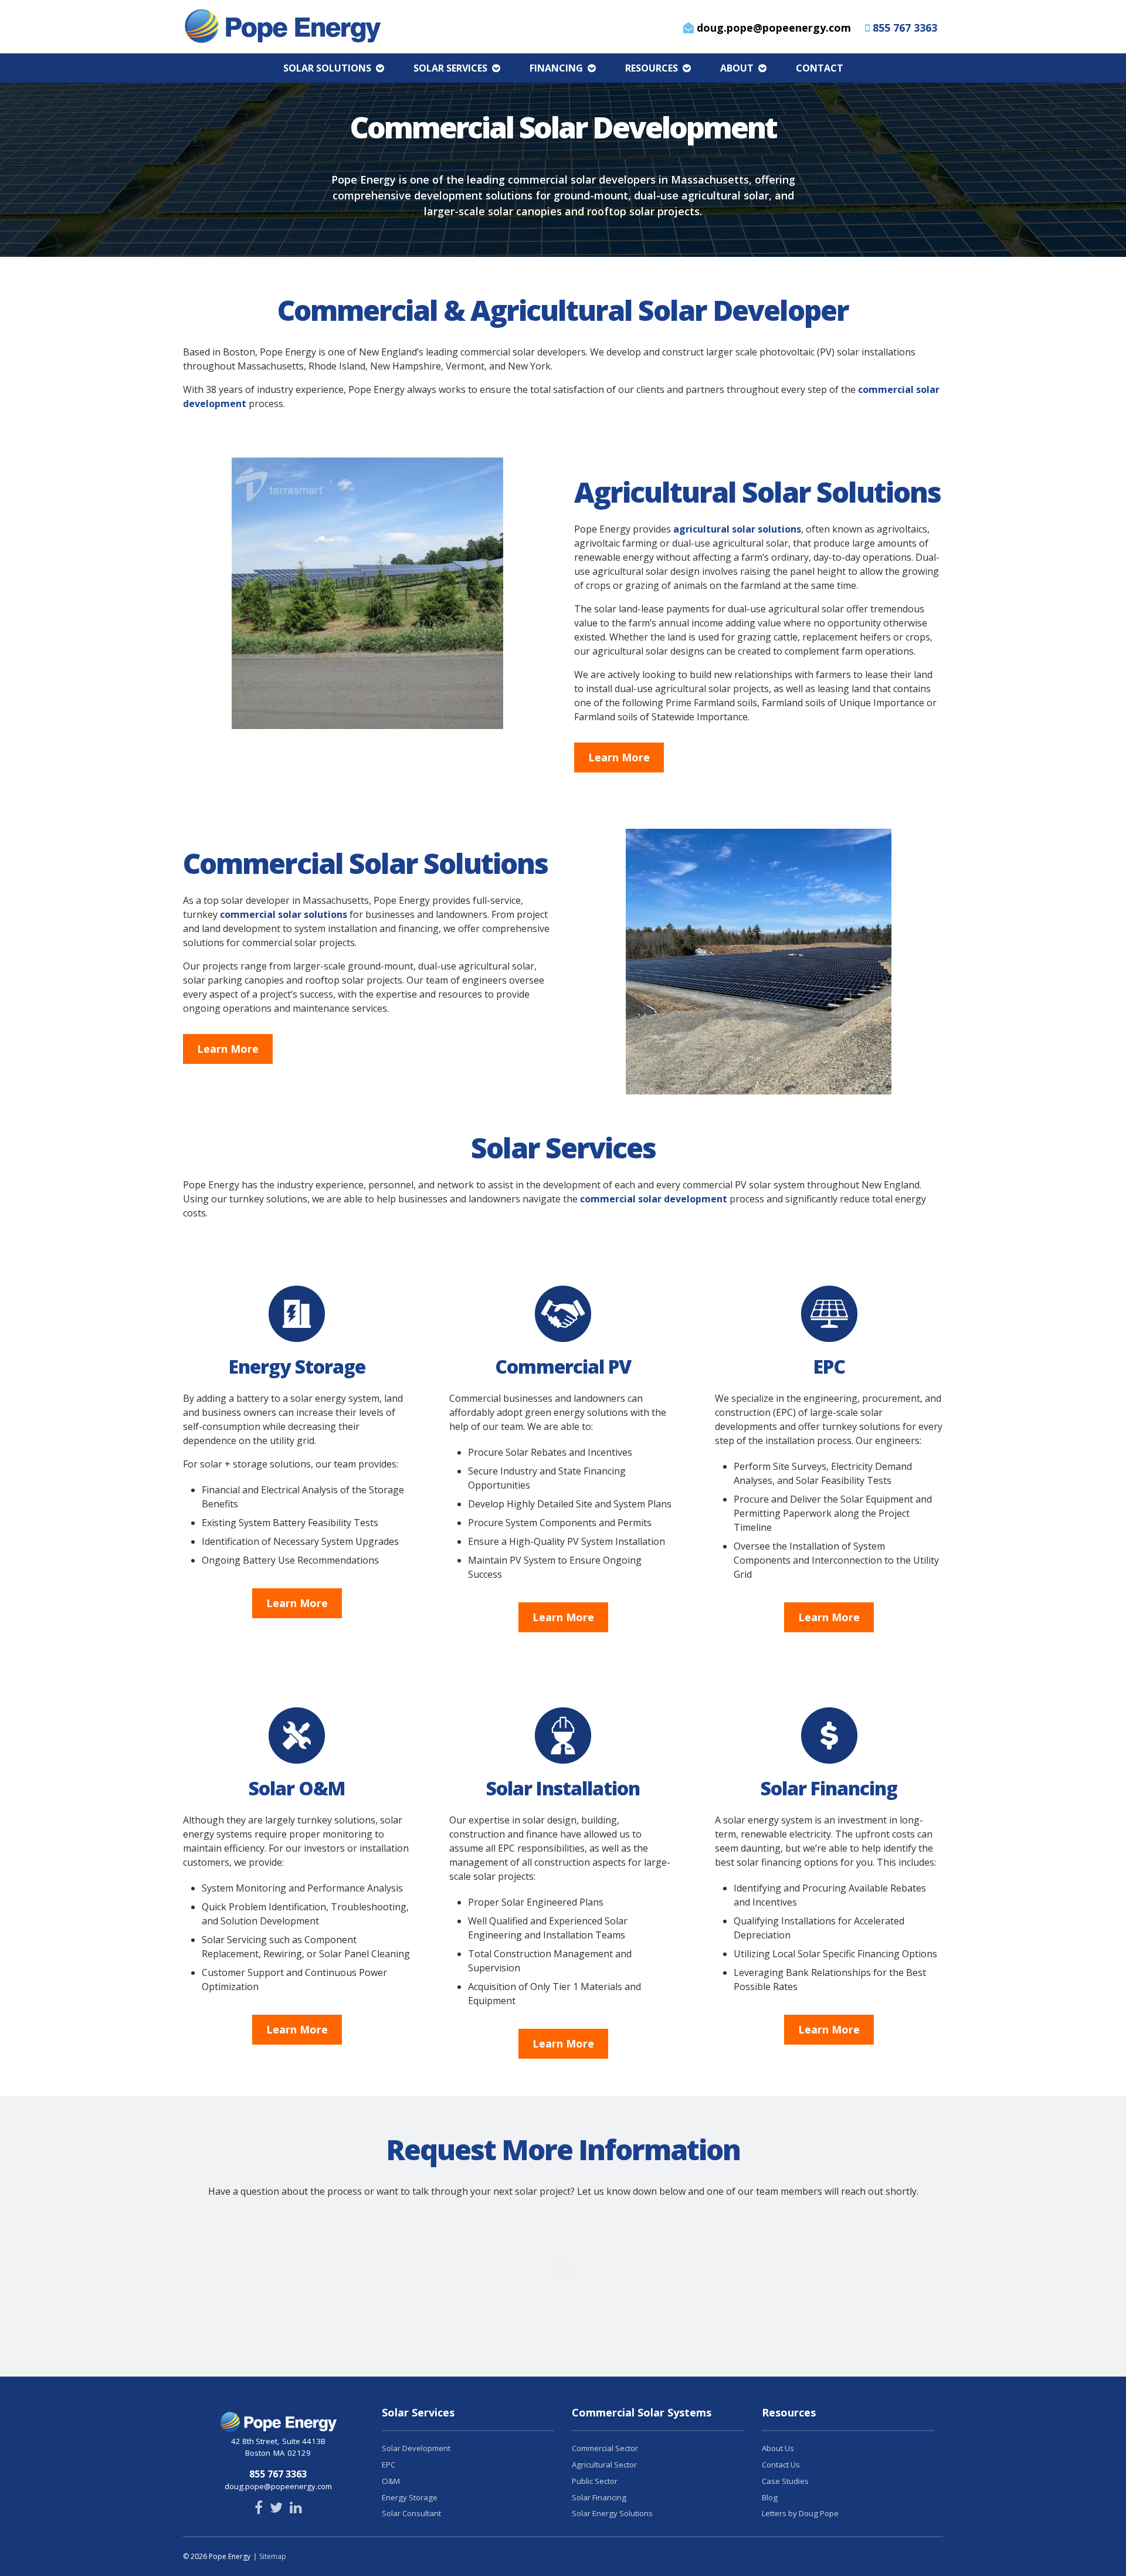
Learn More (619, 757)
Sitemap (273, 2556)
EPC (389, 2465)
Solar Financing (599, 2497)
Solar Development (416, 2448)
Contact (820, 68)
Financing (556, 68)
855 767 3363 (905, 28)
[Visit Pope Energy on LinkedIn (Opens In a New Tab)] (296, 2509)
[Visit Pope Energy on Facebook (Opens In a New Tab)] (259, 2509)
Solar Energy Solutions (612, 2513)
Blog (770, 2497)
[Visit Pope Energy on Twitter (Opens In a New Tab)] (276, 2509)
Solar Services (450, 68)
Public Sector (595, 2481)
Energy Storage (410, 2497)
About (737, 68)
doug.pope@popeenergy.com (772, 28)
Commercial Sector (605, 2448)
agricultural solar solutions (737, 529)
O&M (391, 2481)
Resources (652, 68)
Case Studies (785, 2481)
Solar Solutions (327, 68)
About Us (778, 2448)
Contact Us (781, 2465)
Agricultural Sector (604, 2465)
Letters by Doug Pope (800, 2513)
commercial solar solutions (284, 914)
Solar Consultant (411, 2513)
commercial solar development (654, 1199)
